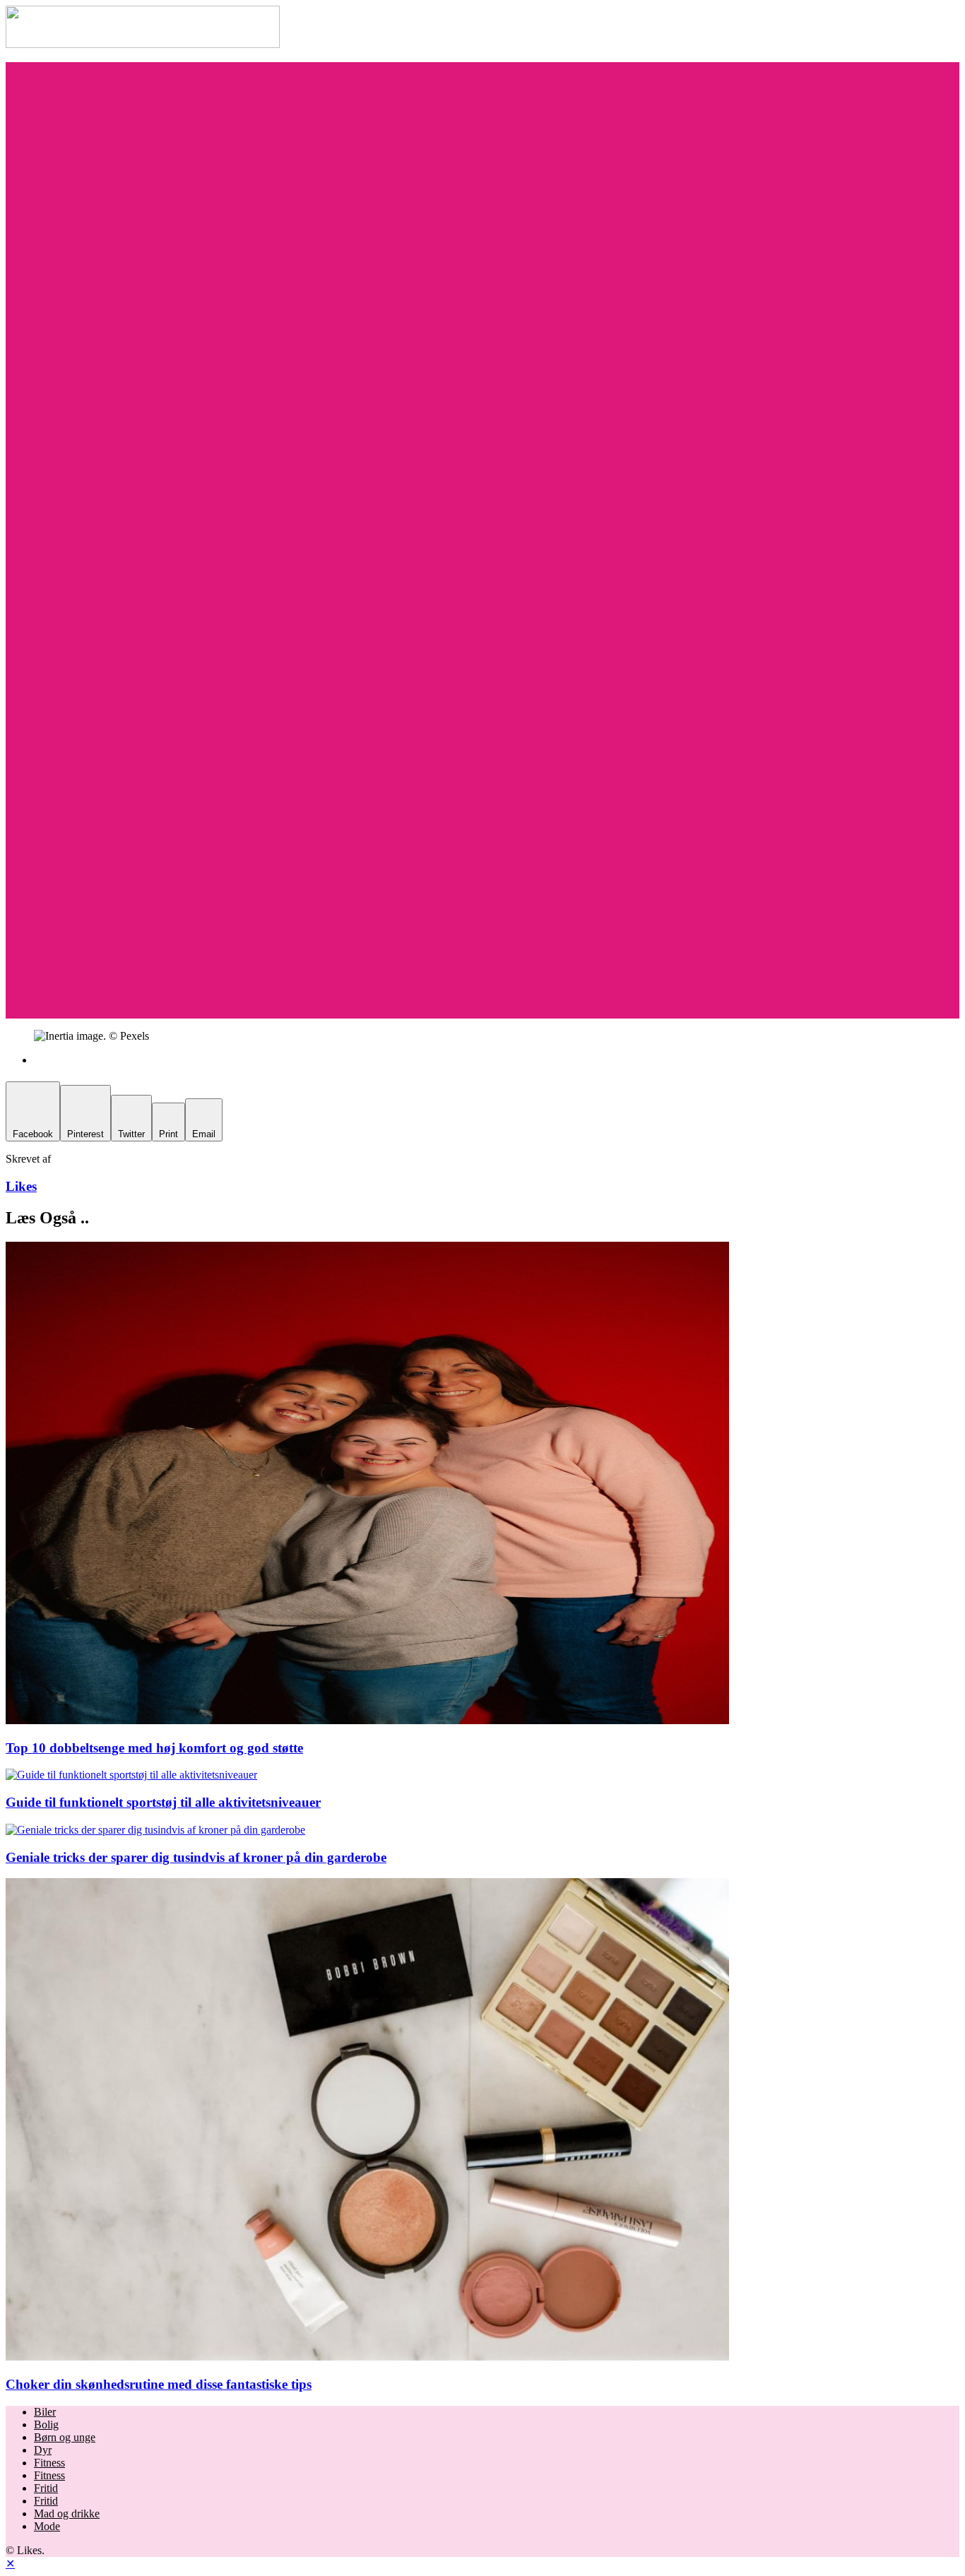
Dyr (43, 2450)
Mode (47, 2526)
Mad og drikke (67, 2513)
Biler (45, 2412)
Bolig (46, 2424)
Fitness (49, 2463)
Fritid (46, 2488)
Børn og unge (65, 2437)
